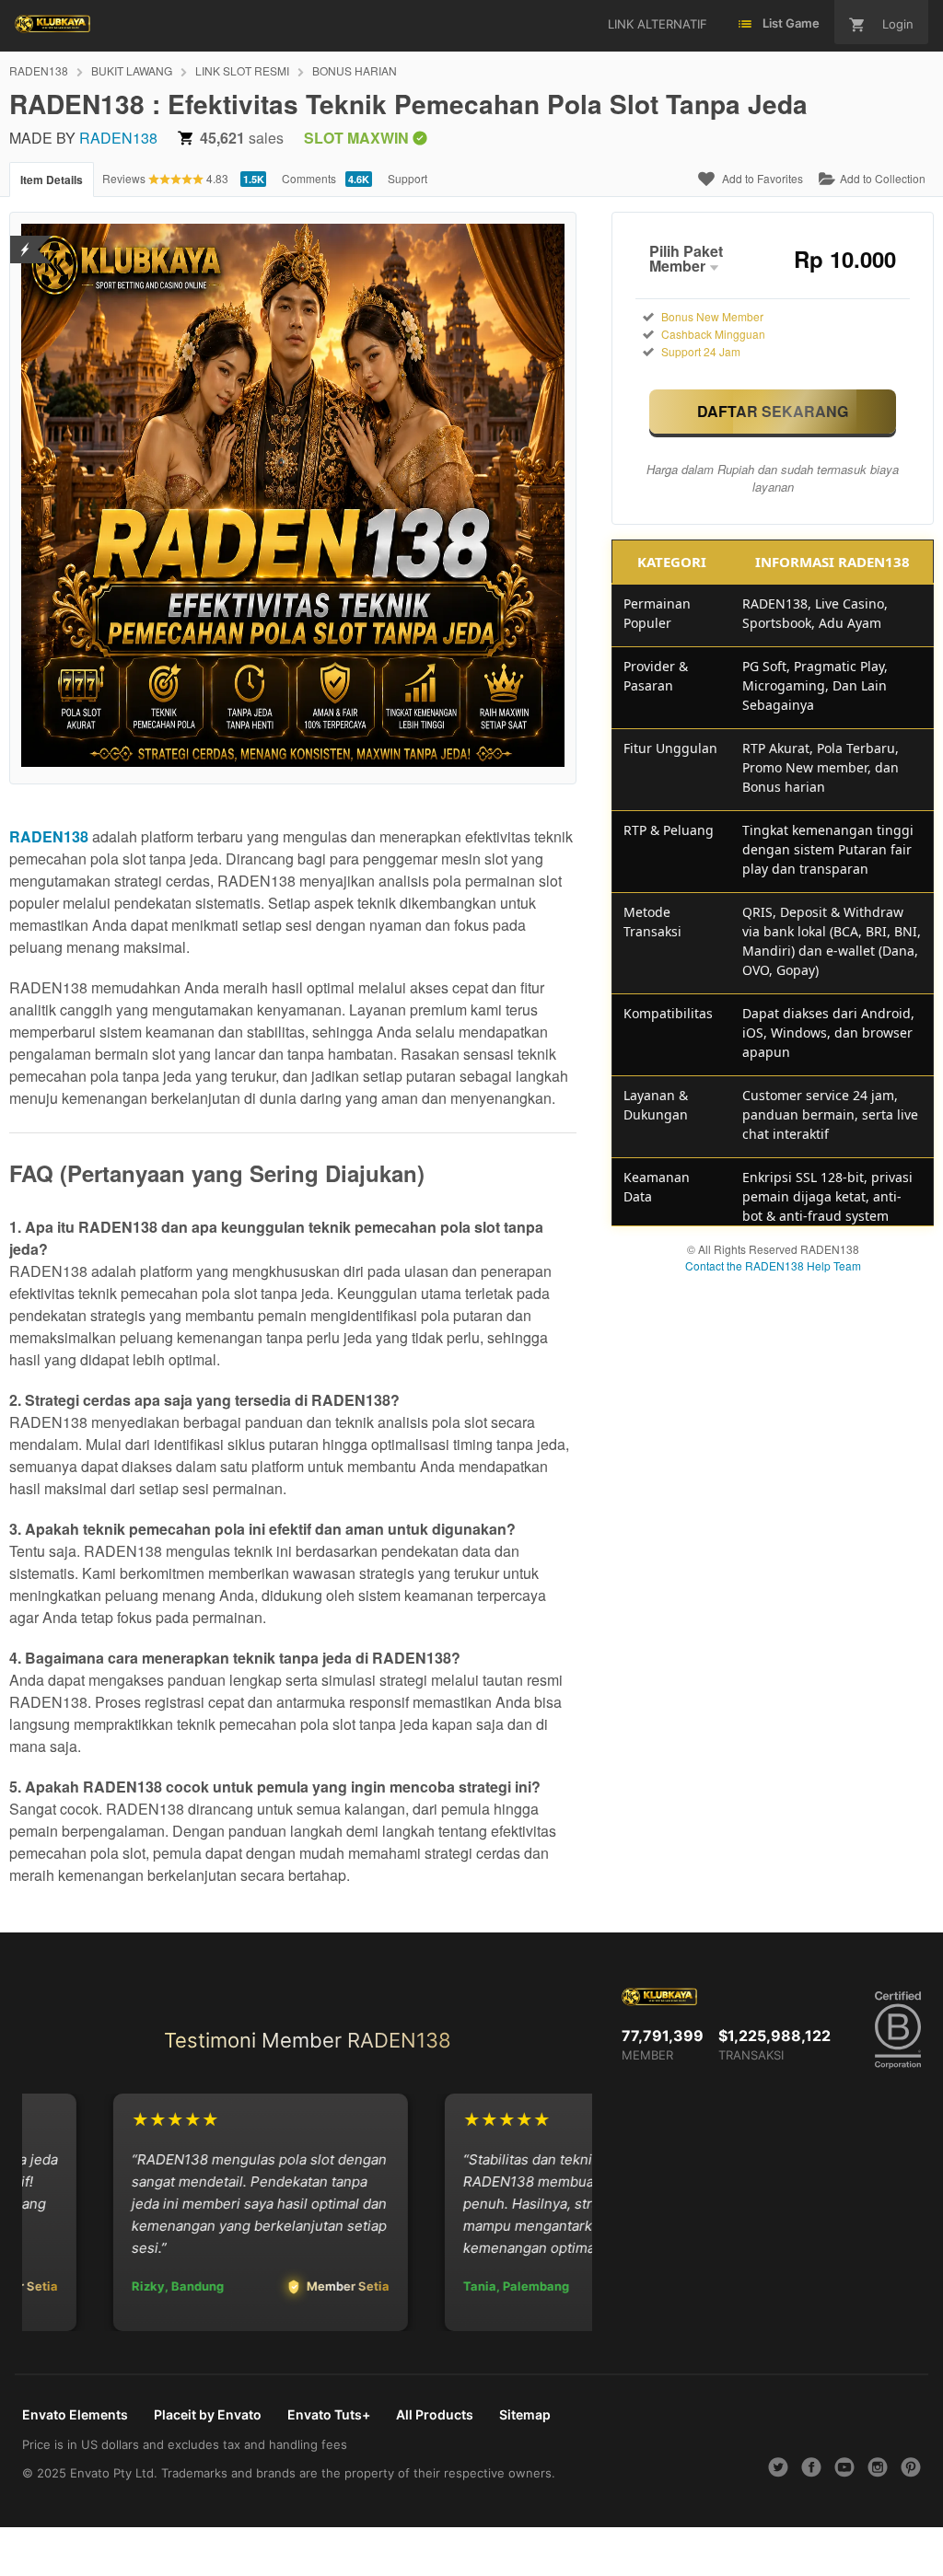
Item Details (52, 180)
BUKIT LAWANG (132, 70)
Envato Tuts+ (329, 2414)
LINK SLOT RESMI (242, 70)
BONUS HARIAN (355, 70)
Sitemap (525, 2414)
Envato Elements (75, 2414)
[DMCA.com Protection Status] (25, 238)
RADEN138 (39, 70)
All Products (435, 2414)
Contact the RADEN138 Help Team (773, 1265)
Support (407, 178)
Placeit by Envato (208, 2414)
